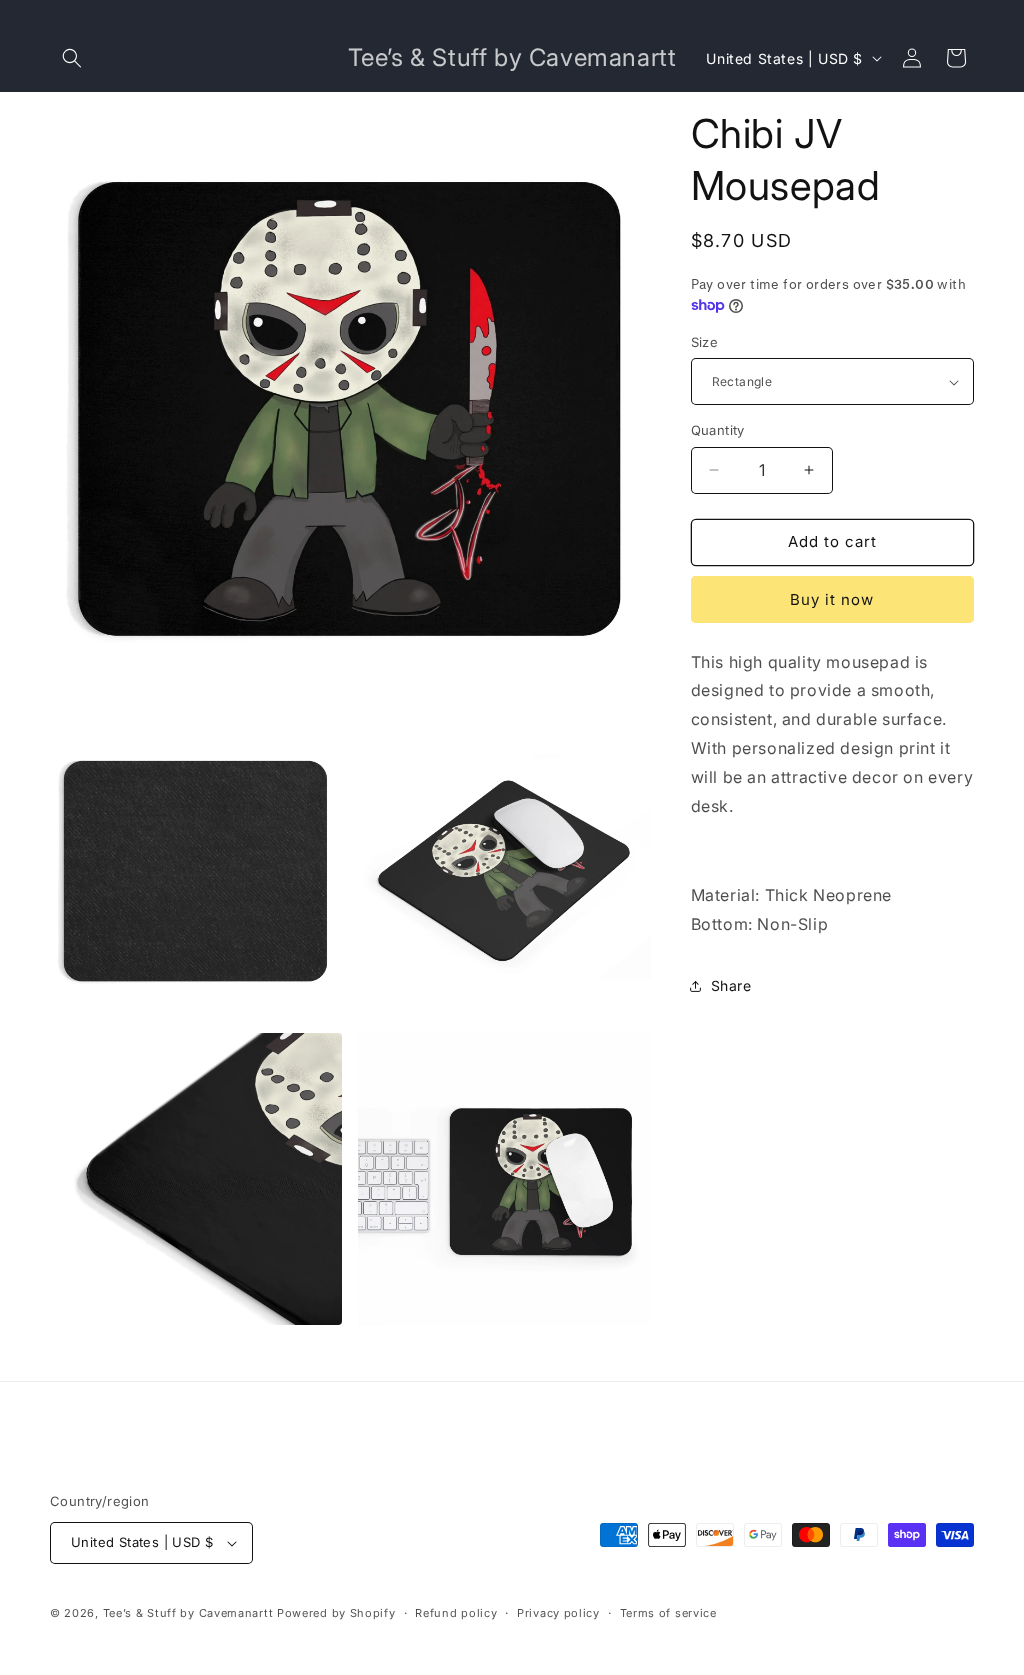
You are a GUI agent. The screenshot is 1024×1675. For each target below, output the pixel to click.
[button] (72, 58)
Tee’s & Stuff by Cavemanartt (188, 1613)
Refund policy (456, 1613)
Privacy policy (558, 1613)
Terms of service (668, 1613)
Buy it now (832, 599)
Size (705, 342)
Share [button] (731, 985)
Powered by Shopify (336, 1613)
